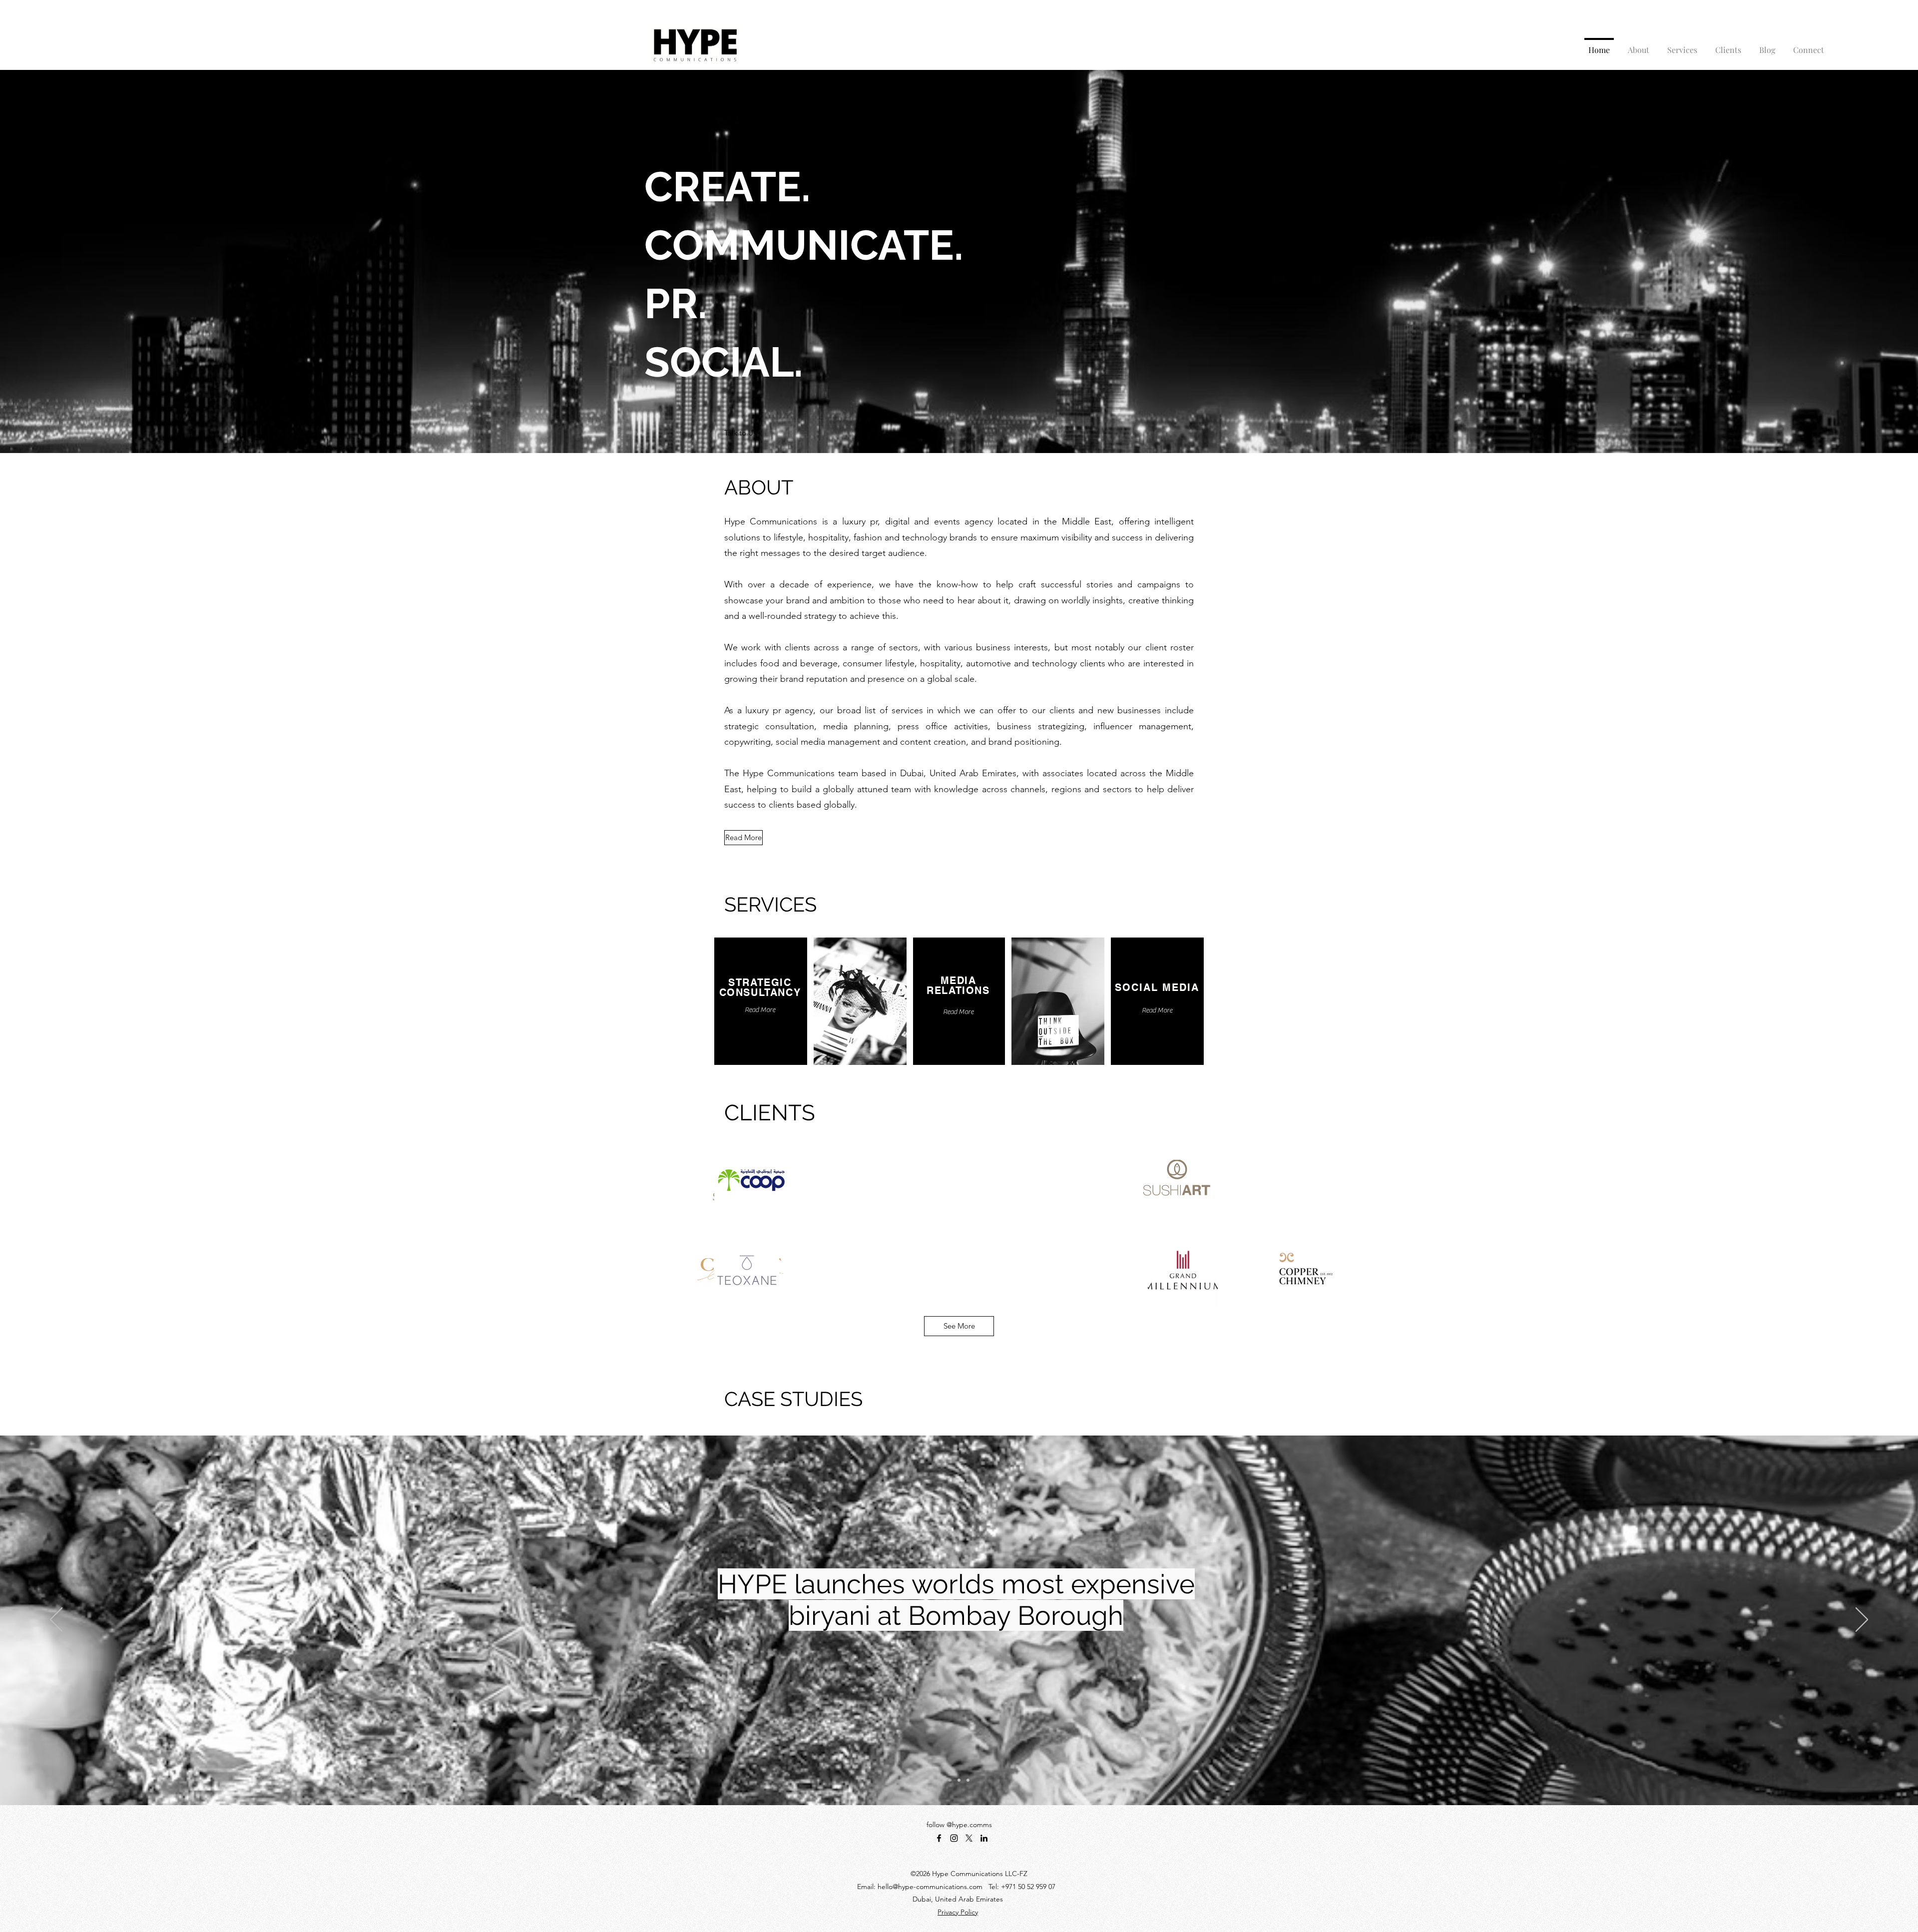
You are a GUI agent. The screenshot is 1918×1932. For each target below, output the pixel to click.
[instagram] (954, 1838)
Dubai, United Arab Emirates (958, 1899)
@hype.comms (969, 1825)
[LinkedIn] (984, 1838)
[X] (969, 1838)
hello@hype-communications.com (930, 1887)
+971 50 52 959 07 (1028, 1887)
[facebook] (939, 1838)
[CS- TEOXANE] (959, 1780)
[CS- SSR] (968, 1780)
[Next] (1862, 1620)
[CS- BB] (950, 1780)
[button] (740, 433)
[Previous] (56, 1620)
